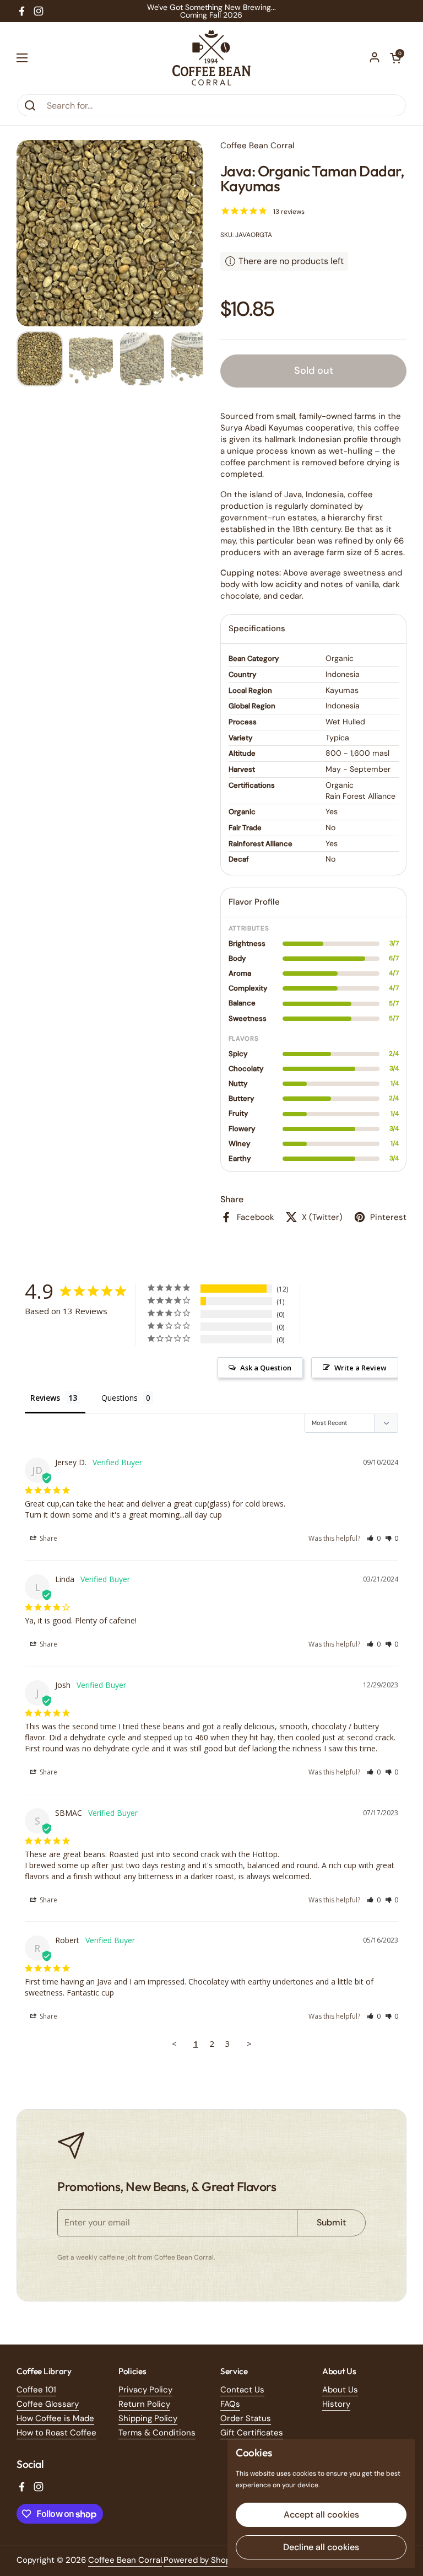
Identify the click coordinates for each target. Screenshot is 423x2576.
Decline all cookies (321, 2547)
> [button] (249, 2043)
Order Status (246, 2418)
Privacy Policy (145, 2390)
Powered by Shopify (202, 2560)
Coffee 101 (36, 2390)
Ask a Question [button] (266, 1368)
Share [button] (48, 1538)
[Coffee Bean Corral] (211, 58)
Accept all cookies (321, 2515)
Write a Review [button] (360, 1368)
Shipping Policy (148, 2418)
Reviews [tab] (45, 1398)
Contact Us (242, 2390)
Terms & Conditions (157, 2433)
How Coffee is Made (55, 2418)
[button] (395, 58)
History (336, 2404)
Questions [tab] (120, 1398)
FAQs (230, 2404)
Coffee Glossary (48, 2404)
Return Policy (144, 2404)
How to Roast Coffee (56, 2433)
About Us (340, 2390)
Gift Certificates (252, 2433)
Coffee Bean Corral (125, 2560)
